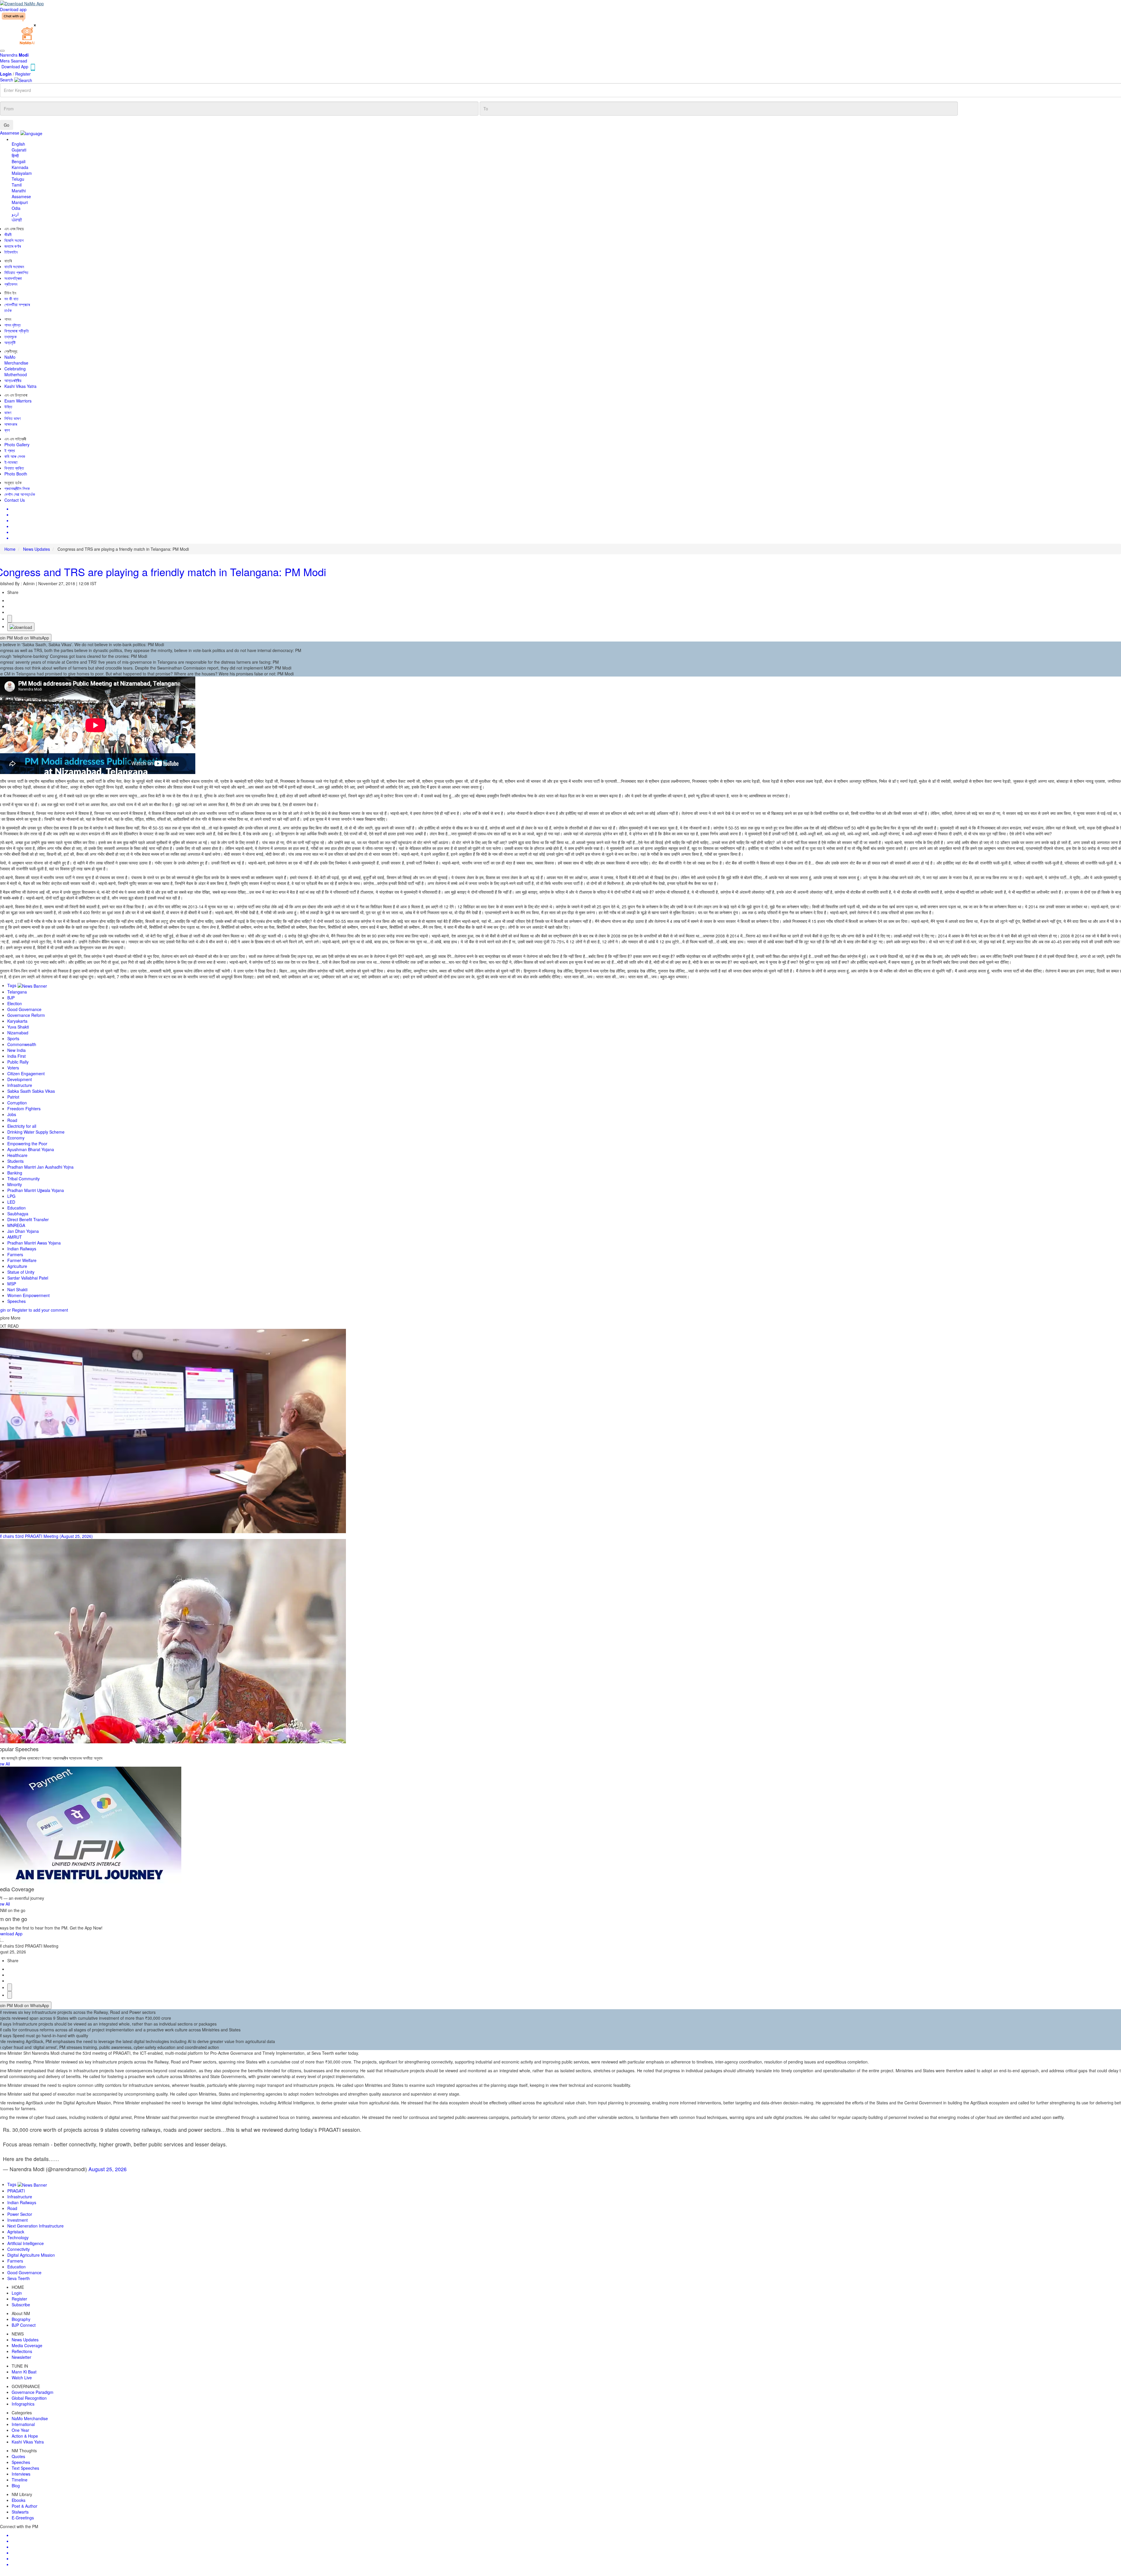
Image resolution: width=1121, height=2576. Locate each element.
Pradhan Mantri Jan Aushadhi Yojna (40, 1167)
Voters (13, 1068)
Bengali (19, 161)
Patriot (13, 1097)
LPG (11, 1196)
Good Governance (24, 1009)
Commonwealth (22, 1044)
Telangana (17, 992)
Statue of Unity (21, 1272)
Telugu (18, 179)
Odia (16, 208)
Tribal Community (24, 1179)
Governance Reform (26, 1015)
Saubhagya (18, 1214)
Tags (12, 985)
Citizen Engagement (26, 1073)
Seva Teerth (19, 2278)
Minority (15, 1184)
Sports (13, 1038)
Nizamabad (18, 1033)
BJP (11, 998)
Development (20, 1079)
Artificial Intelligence (26, 2243)
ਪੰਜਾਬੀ (17, 220)
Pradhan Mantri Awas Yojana (34, 1243)
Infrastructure (20, 1085)
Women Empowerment (28, 1295)
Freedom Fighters (24, 1109)
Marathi (19, 191)
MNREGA (16, 1225)
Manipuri (20, 202)
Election (15, 1003)
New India (16, 1050)
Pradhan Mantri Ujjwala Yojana (36, 1190)
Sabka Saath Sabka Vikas (31, 1091)
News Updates (36, 549)
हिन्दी (15, 156)
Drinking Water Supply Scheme (36, 1132)
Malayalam (22, 173)
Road (12, 1120)
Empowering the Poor (27, 1144)
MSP (12, 1284)
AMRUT (15, 1237)
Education (16, 1208)
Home (10, 549)
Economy (16, 1138)
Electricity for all (22, 1126)
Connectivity (19, 2249)
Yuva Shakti (18, 1027)
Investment (18, 2220)
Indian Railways (22, 1249)
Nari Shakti (17, 1289)
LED (11, 1202)
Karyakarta (17, 1021)
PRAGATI (16, 2191)
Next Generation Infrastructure (35, 2226)
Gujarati (19, 150)
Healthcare (17, 1155)
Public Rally (18, 1062)
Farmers (15, 1254)
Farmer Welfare (22, 1260)
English (18, 144)
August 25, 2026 (108, 2169)
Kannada (20, 167)
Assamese (21, 196)
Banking (15, 1173)
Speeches (16, 1301)
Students (15, 1161)
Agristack (16, 2232)
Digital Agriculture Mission (31, 2255)
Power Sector (20, 2214)
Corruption (17, 1103)
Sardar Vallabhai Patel (28, 1278)
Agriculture (17, 1266)
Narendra (14, 55)
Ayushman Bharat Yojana (31, 1149)
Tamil (17, 185)
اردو (15, 214)
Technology (18, 2237)
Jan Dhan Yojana (23, 1231)
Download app (13, 9)
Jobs (12, 1114)
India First (16, 1056)
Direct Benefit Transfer (28, 1219)
